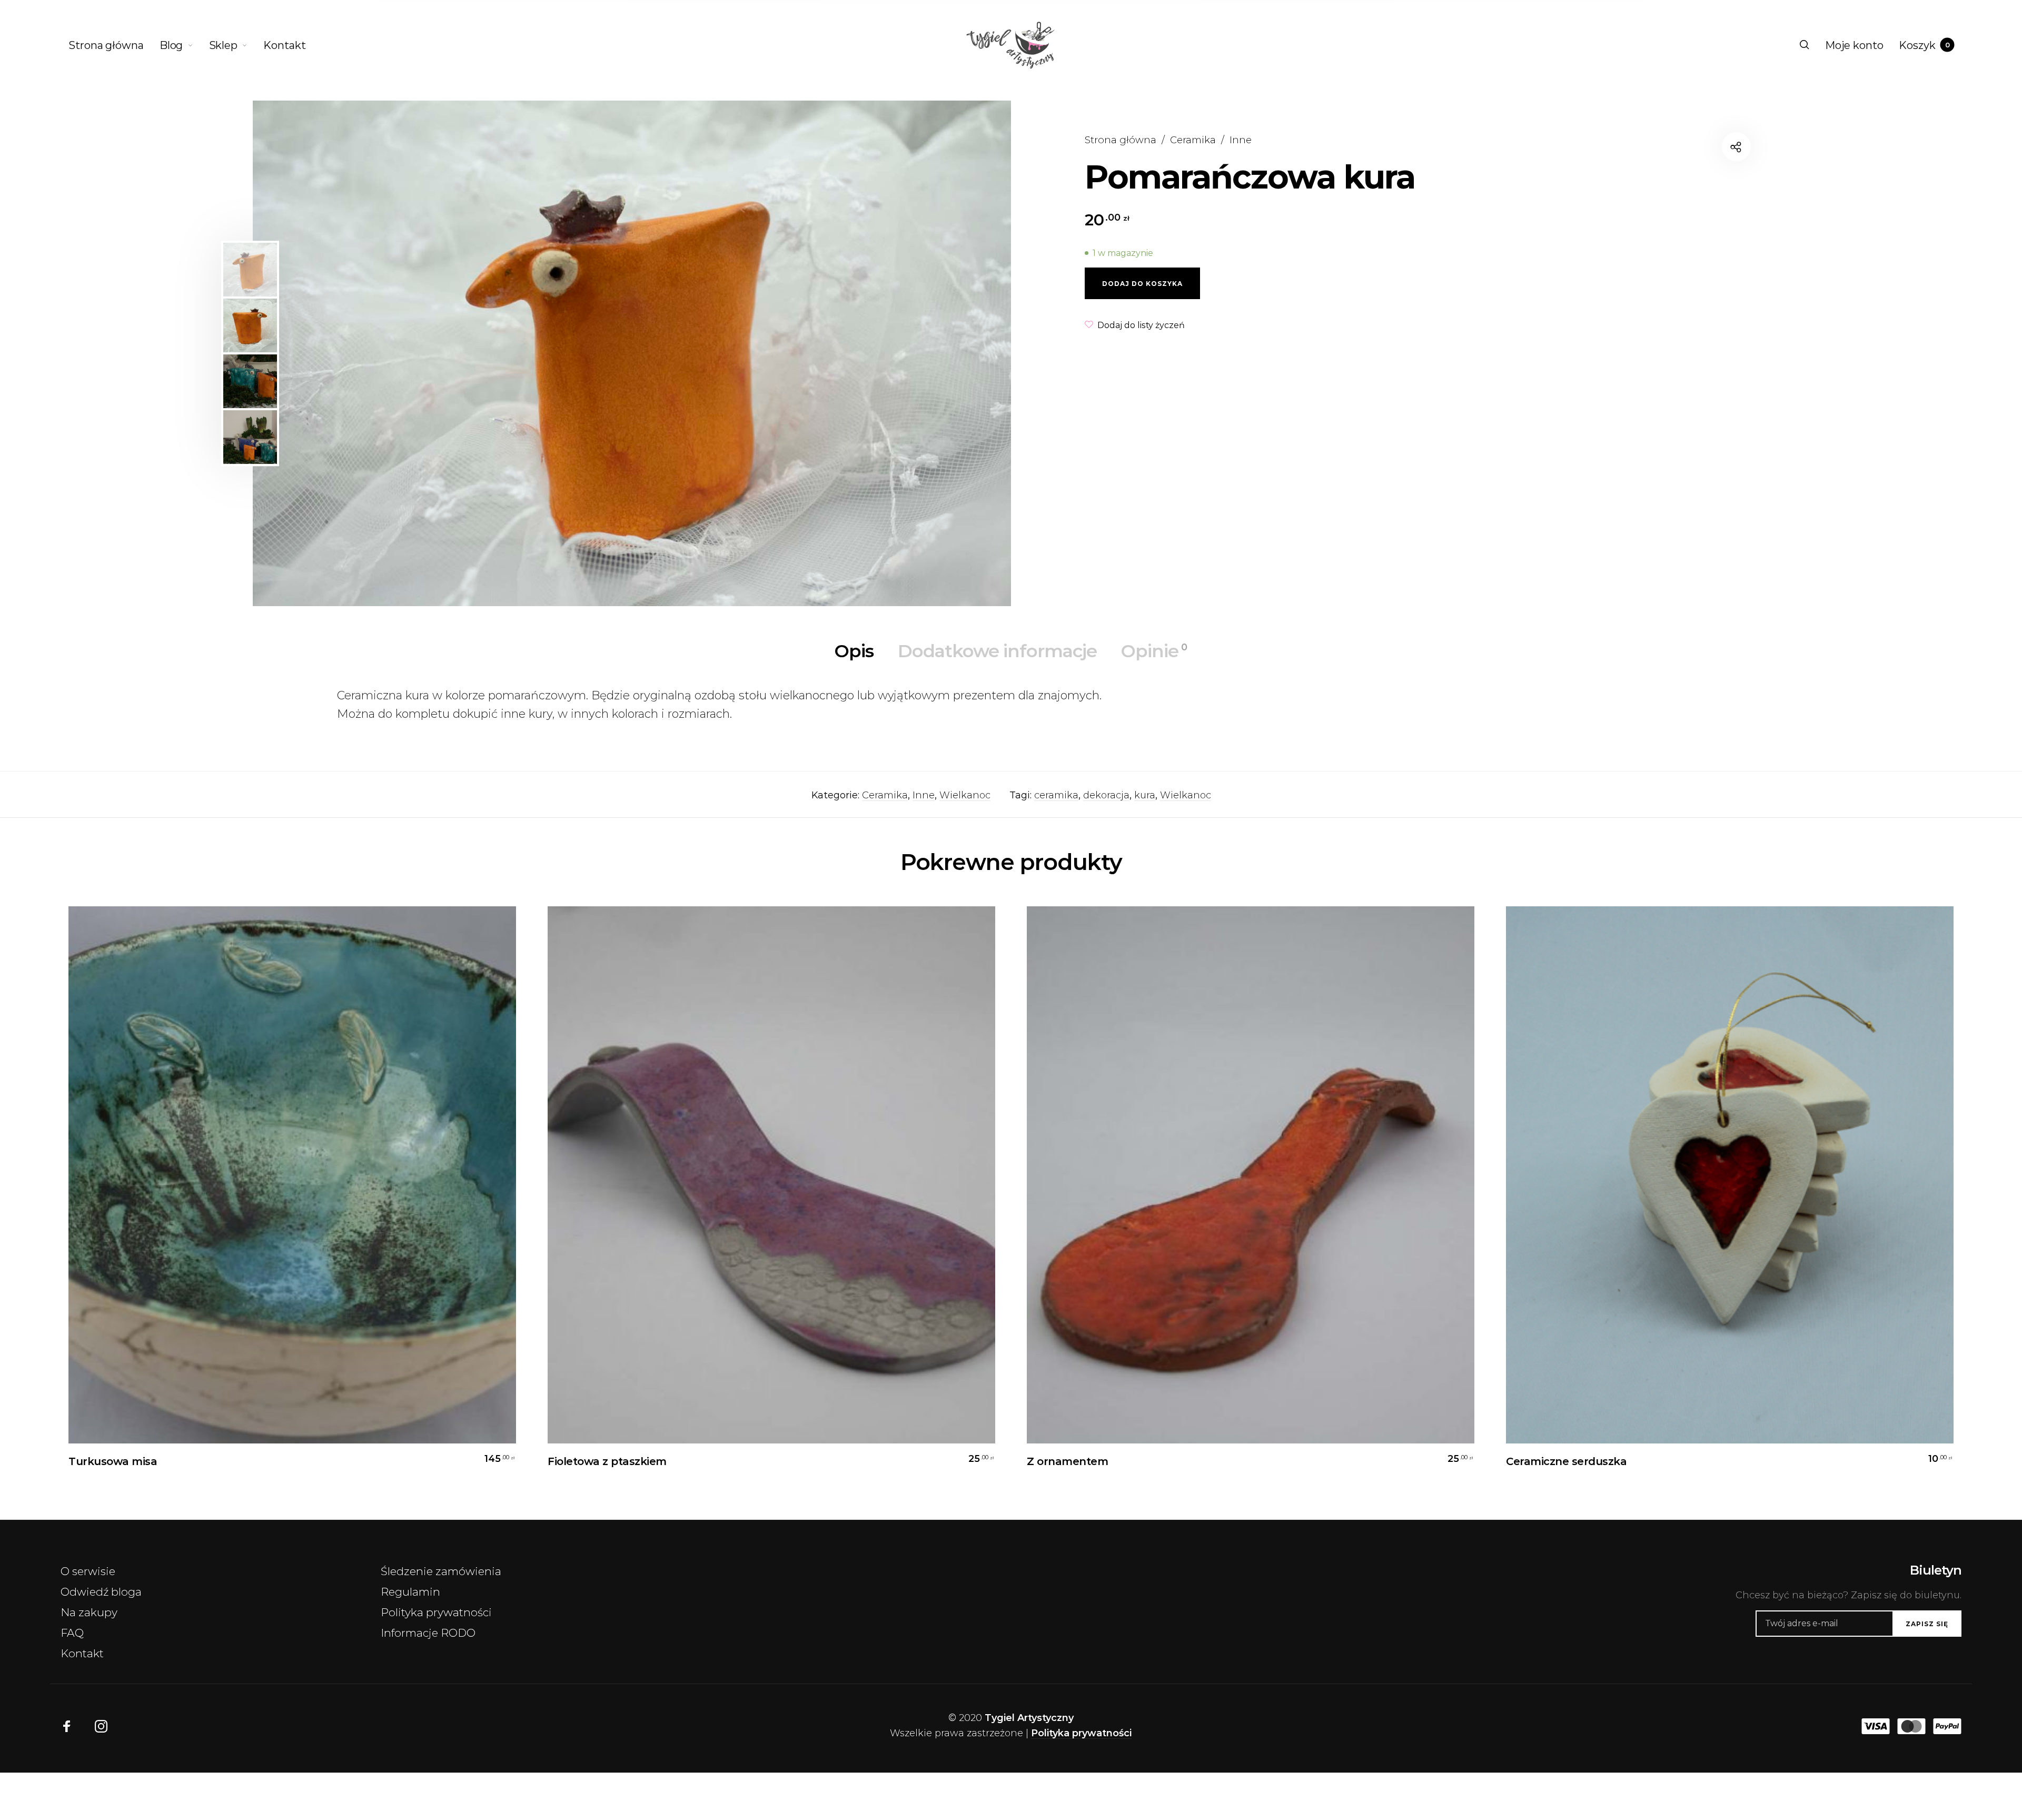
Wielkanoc (965, 795)
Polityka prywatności (436, 1612)
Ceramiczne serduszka (1566, 1461)
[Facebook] (67, 1726)
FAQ (72, 1633)
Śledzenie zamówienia (441, 1571)
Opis (854, 651)
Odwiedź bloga (101, 1592)
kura (1145, 795)
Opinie (1154, 651)
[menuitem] (114, 45)
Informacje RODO (428, 1633)
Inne (1241, 140)
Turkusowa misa (113, 1461)
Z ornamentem (1067, 1461)
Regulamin (410, 1592)
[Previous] (345, 353)
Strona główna (1121, 140)
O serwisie (88, 1571)
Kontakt (82, 1653)
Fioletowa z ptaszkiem (607, 1461)
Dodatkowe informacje (997, 651)
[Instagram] (101, 1726)
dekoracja (1106, 795)
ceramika (1056, 795)
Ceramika (1193, 140)
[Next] (957, 353)
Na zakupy (89, 1612)
